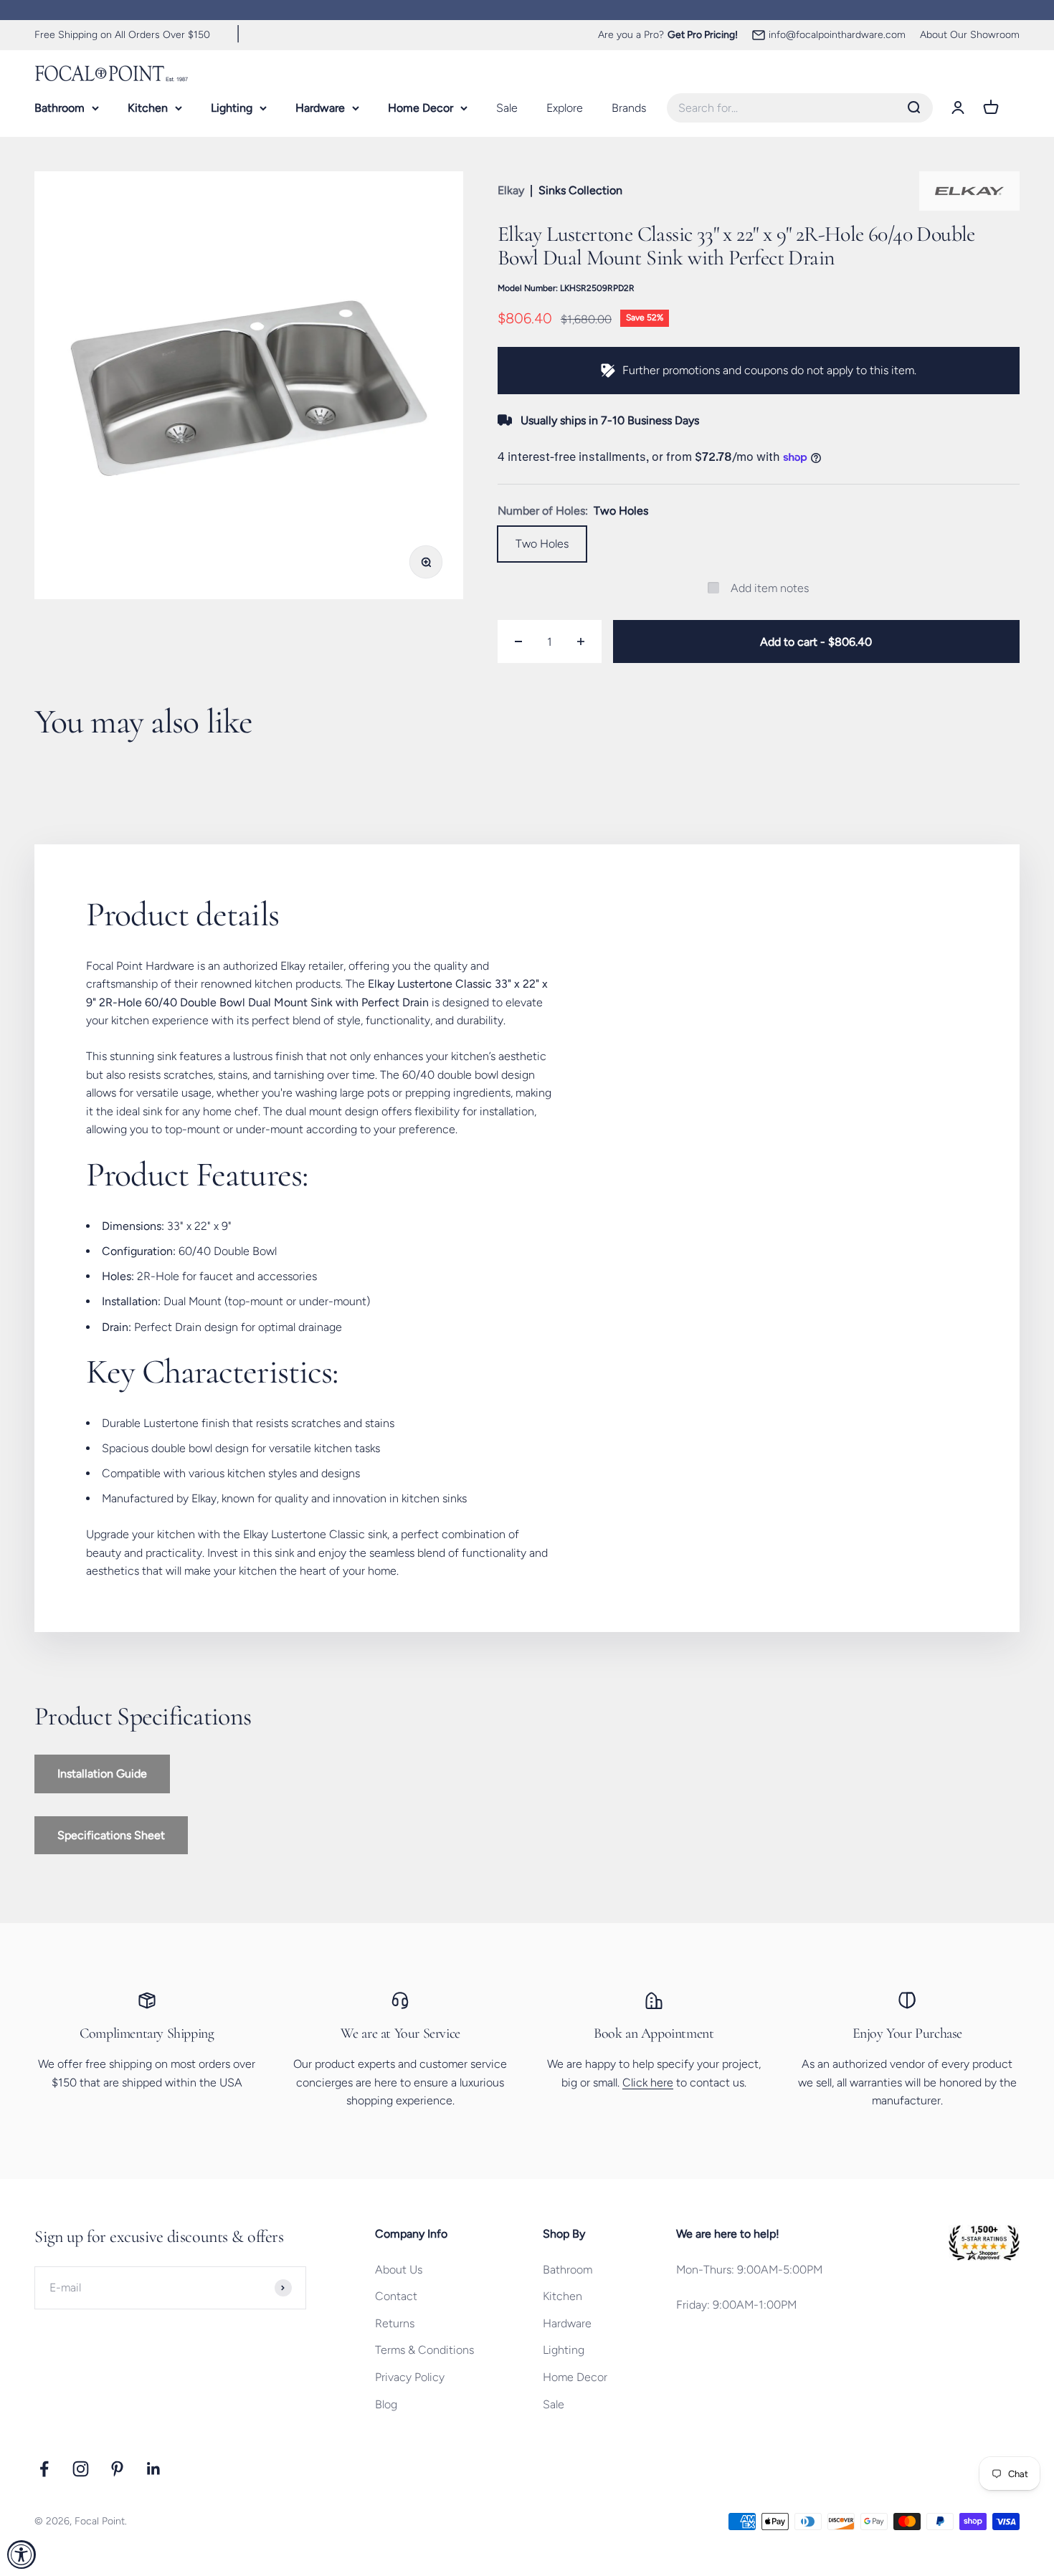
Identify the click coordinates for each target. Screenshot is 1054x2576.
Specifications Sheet (111, 1835)
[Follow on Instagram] (81, 2469)
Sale (507, 107)
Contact (396, 2296)
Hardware (320, 107)
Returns (395, 2323)
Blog (386, 2404)
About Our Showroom (970, 35)
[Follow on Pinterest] (117, 2469)
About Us (399, 2270)
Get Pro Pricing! (703, 35)
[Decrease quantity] (518, 641)
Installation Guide (102, 1774)
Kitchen (148, 107)
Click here (648, 2083)
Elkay (511, 190)
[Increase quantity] (581, 641)
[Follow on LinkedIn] (154, 2469)
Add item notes (770, 588)
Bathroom (60, 107)
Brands (629, 107)
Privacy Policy (410, 2377)
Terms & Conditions (424, 2350)
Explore (565, 107)
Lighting (232, 107)
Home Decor (421, 107)
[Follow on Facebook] (44, 2469)
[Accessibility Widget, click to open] (22, 2554)
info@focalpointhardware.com (837, 35)
